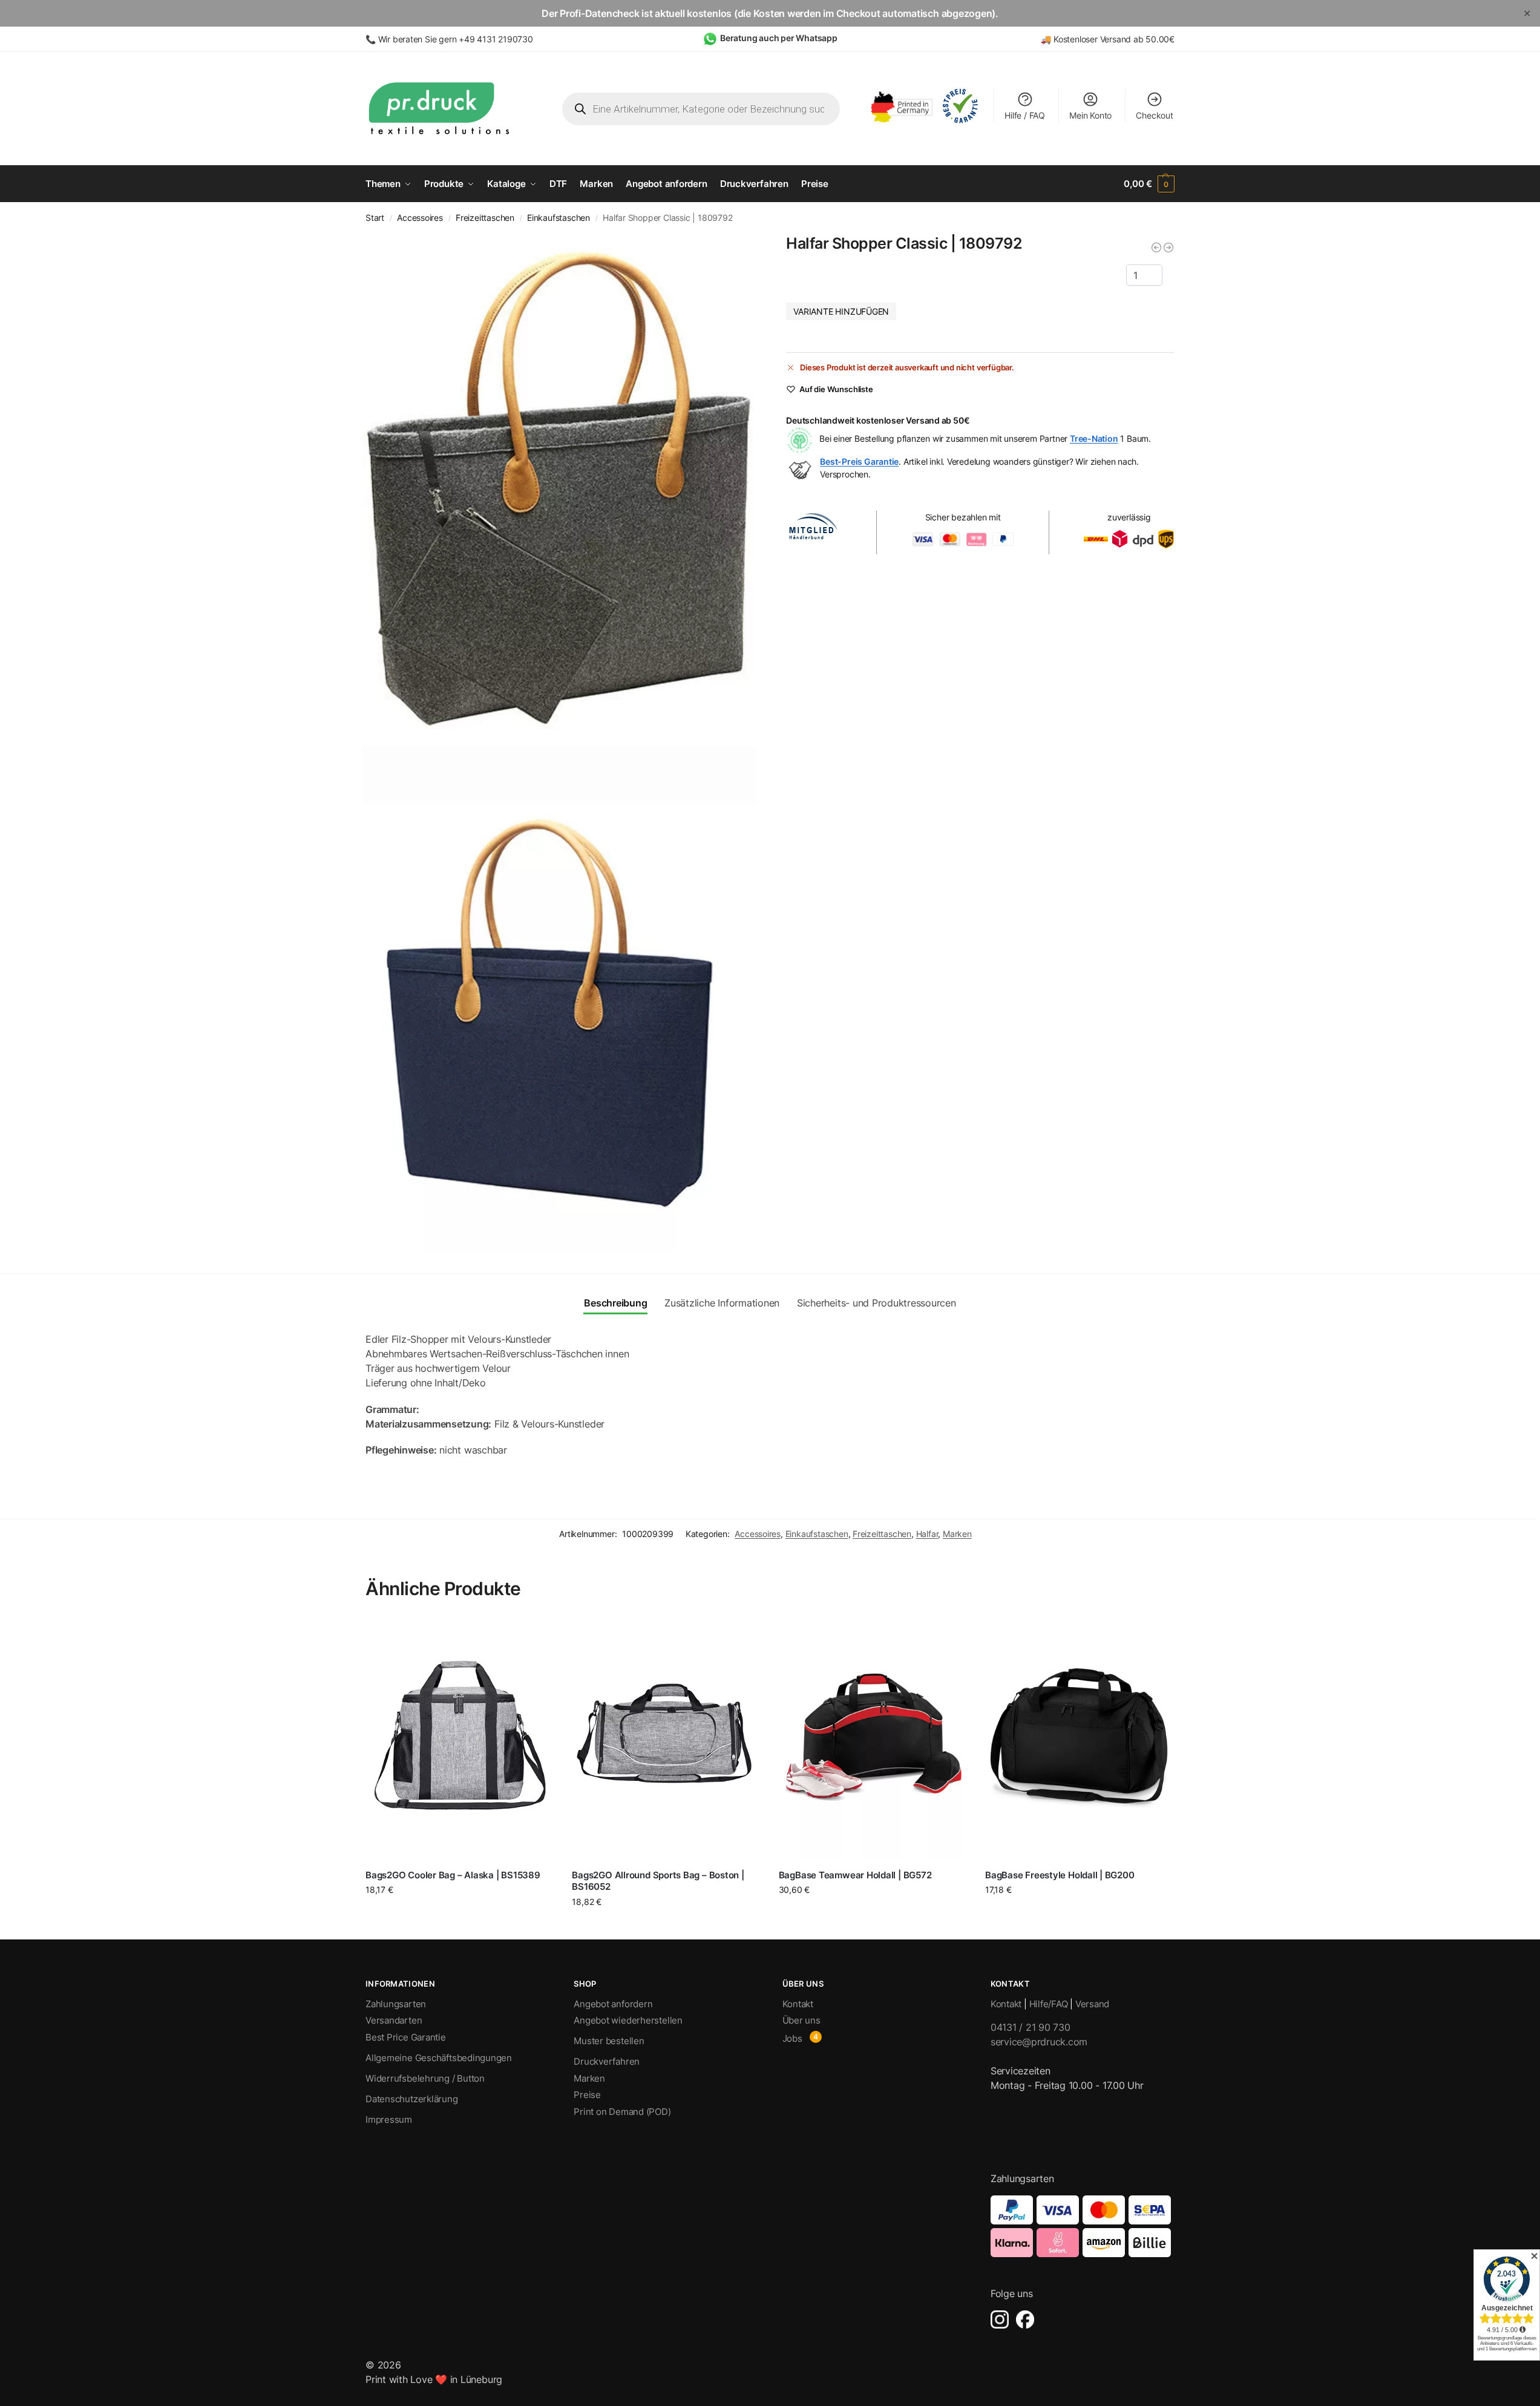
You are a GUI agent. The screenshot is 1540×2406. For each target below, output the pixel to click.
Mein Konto (1090, 115)
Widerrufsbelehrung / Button (425, 2078)
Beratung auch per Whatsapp (779, 38)
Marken (957, 1534)
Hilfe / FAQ (1025, 115)
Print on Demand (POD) (622, 2112)
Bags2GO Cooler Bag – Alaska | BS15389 (453, 1875)
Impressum (389, 2119)
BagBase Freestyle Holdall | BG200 (1060, 1875)
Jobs (792, 2038)
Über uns (801, 2020)
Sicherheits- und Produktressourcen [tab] (876, 1303)
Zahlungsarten (396, 2004)
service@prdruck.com (1039, 2042)
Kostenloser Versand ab (1099, 39)
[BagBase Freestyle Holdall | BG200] (1079, 1738)
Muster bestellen (609, 2041)
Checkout (1154, 115)
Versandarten (394, 2020)
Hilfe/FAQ (1049, 2004)
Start (375, 218)
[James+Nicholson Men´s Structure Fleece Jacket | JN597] (1168, 247)
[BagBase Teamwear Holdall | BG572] (873, 1738)
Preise (587, 2095)
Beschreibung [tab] (615, 1303)
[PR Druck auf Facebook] (1025, 2319)
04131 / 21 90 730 (1030, 2027)
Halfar (927, 1534)
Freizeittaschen (485, 218)
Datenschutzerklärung (412, 2099)
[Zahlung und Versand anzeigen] (1083, 2226)
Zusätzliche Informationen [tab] (722, 1303)
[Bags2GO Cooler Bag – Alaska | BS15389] (460, 1738)
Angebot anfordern (613, 2004)
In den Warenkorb (460, 1912)
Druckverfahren (607, 2061)
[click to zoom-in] (560, 488)
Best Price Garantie (406, 2037)
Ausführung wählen (873, 1915)
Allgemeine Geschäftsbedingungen (439, 2058)
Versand (1092, 2004)
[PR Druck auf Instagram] (1000, 2319)
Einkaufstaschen (559, 218)
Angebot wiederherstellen (628, 2020)
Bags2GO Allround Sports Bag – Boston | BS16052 (658, 1881)
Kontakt (798, 2004)
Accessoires (420, 218)
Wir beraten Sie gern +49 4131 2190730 (456, 39)
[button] (1149, 184)
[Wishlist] (536, 1635)
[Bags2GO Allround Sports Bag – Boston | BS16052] (666, 1738)
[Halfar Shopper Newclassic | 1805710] (1156, 247)
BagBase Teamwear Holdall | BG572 (855, 1875)
